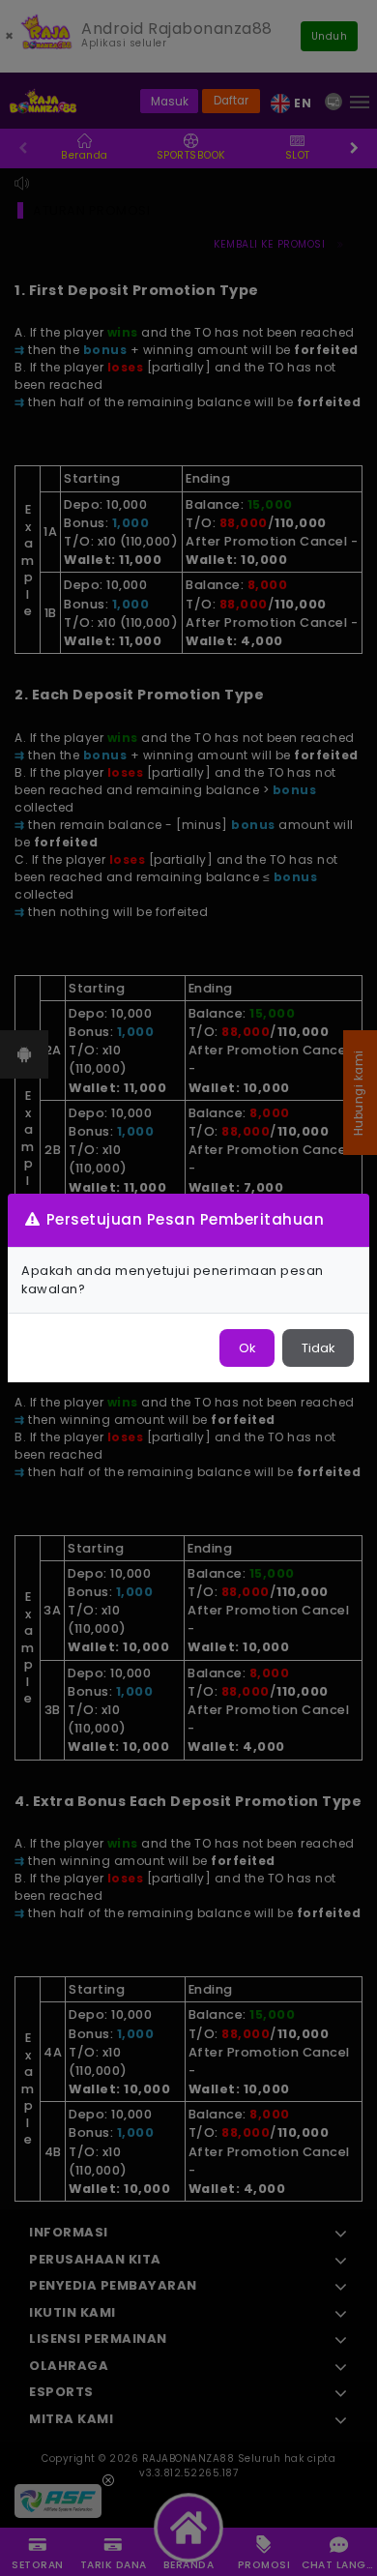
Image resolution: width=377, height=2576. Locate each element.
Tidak (318, 1348)
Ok (247, 1348)
